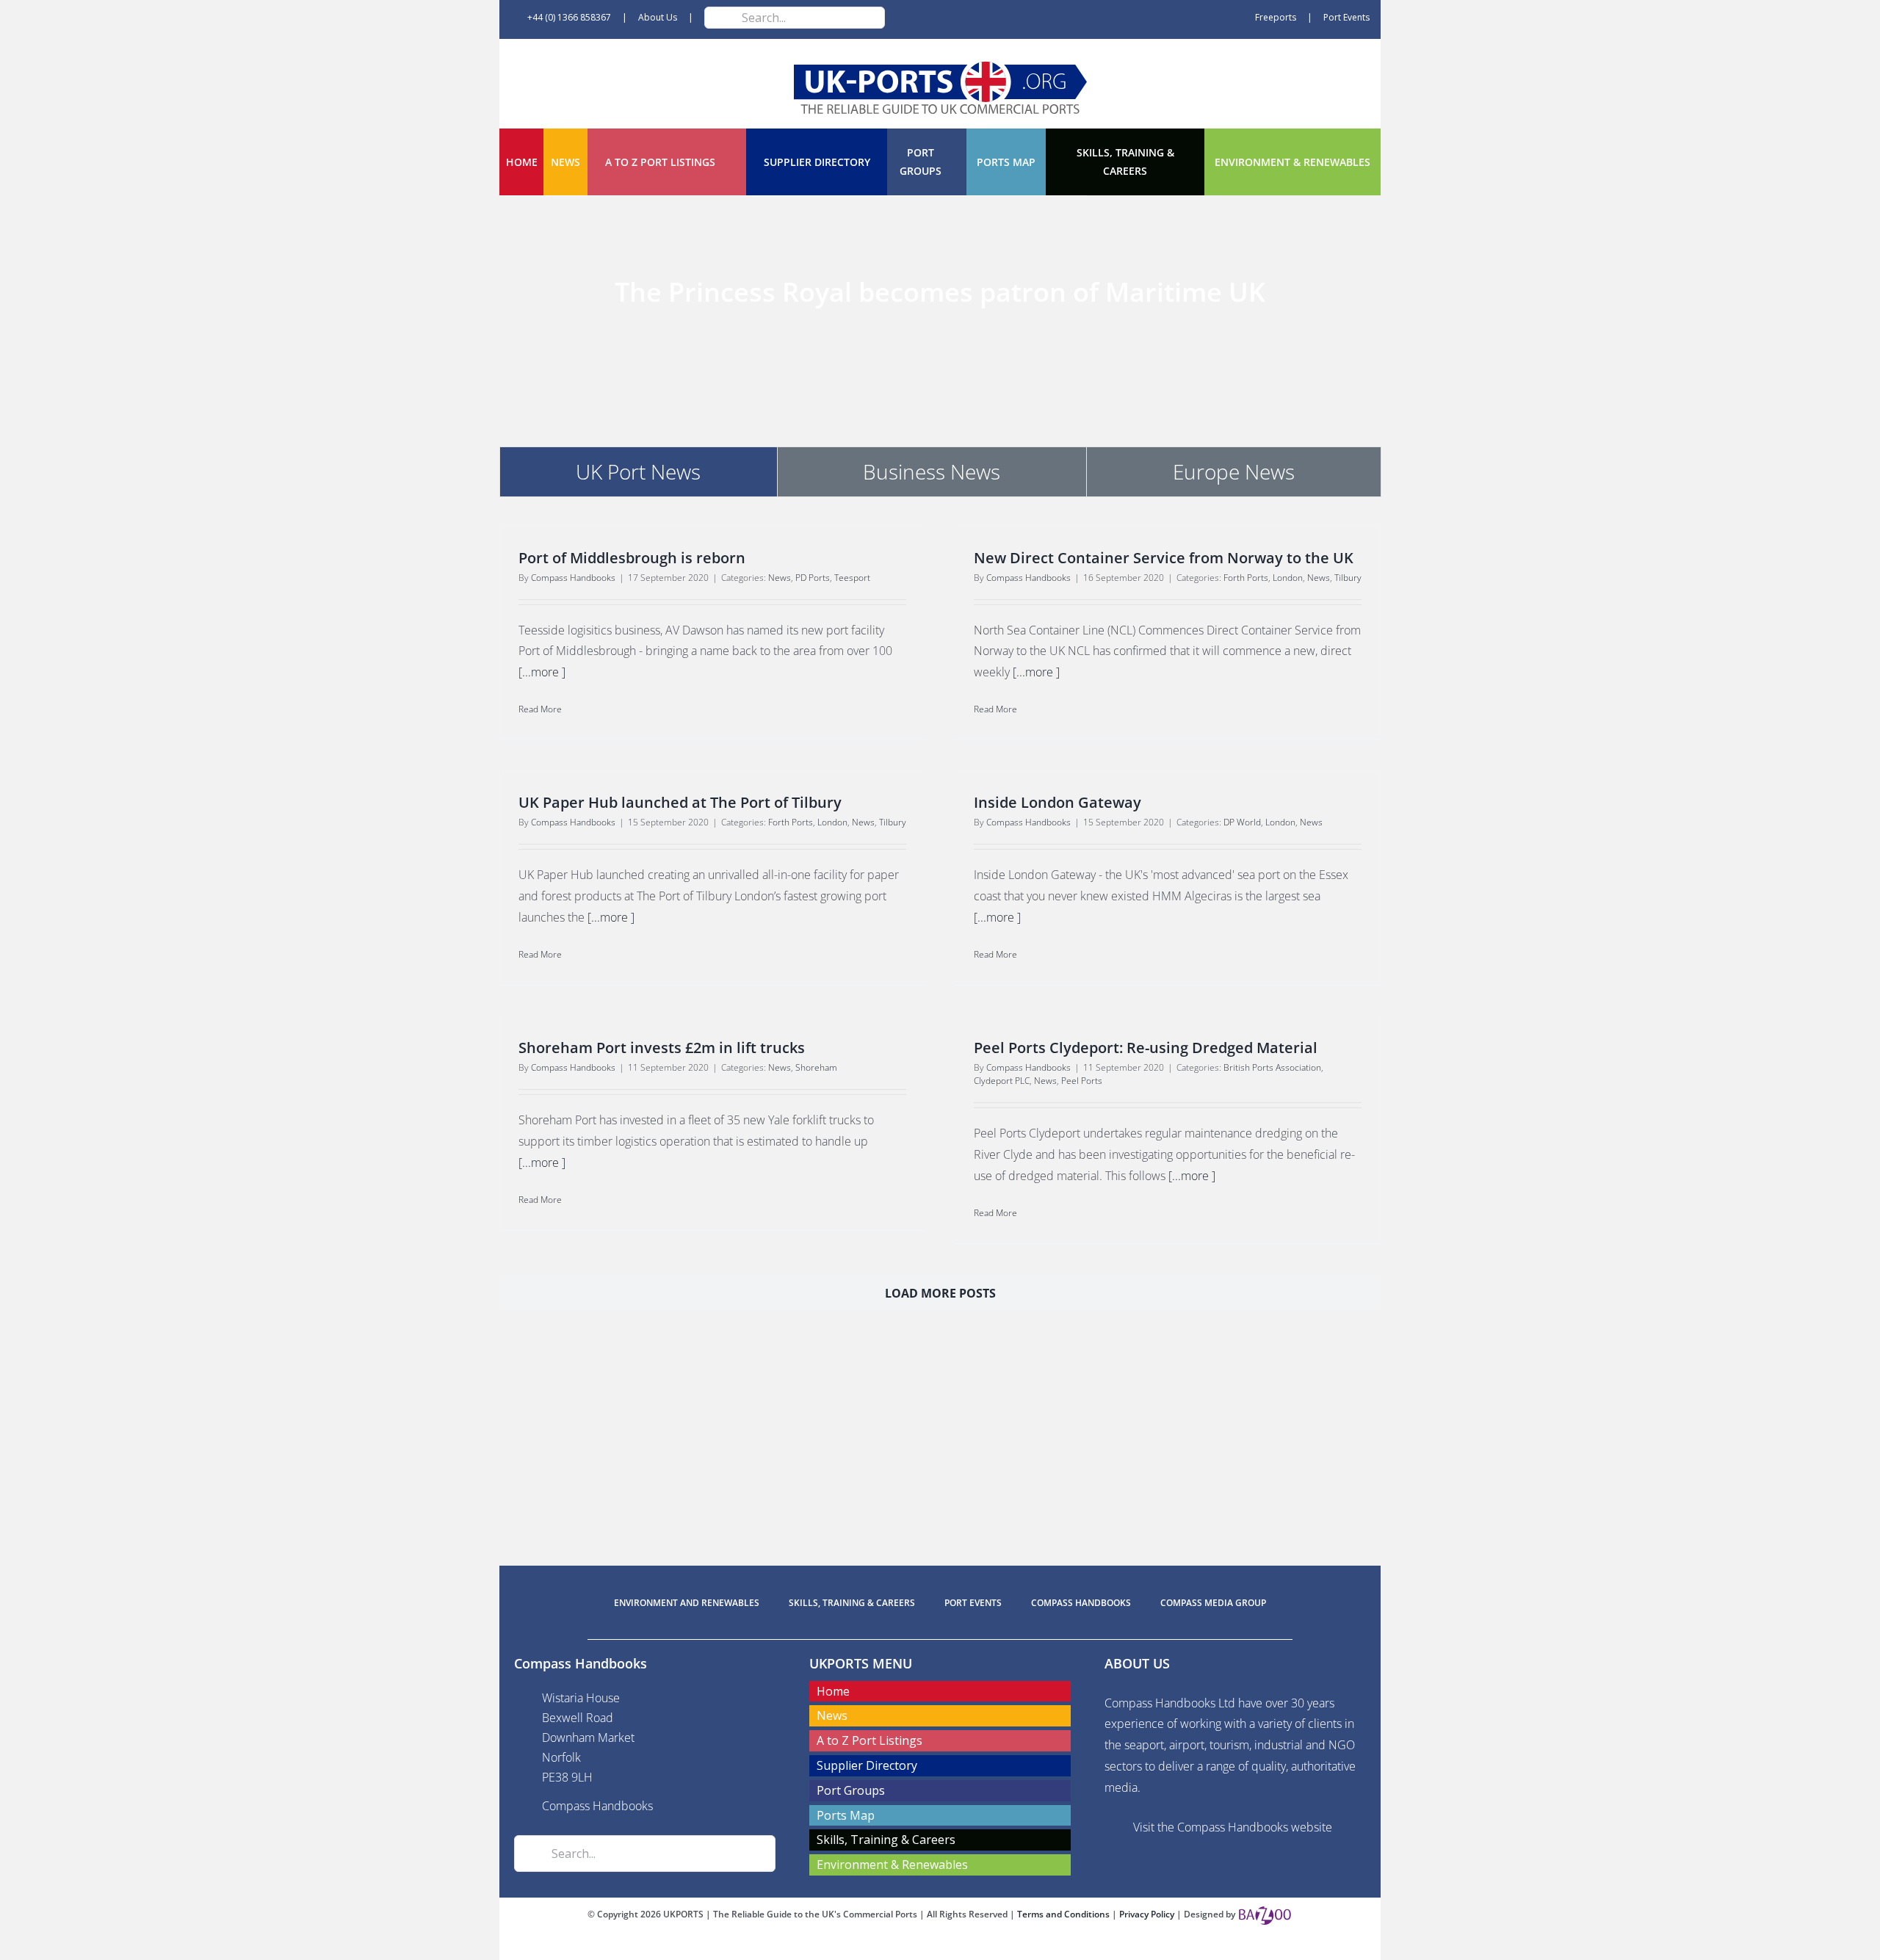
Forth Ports (1246, 578)
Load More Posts (940, 1293)
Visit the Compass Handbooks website (1233, 1827)
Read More (540, 709)
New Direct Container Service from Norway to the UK (1164, 558)
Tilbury (1348, 578)
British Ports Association (1272, 1067)
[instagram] (963, 1947)
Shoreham (816, 1067)
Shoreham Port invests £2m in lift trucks (662, 1048)
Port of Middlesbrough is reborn (632, 558)
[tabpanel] (940, 933)
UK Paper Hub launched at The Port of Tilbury (680, 802)
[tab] (639, 471)
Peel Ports (1082, 1081)
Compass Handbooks (573, 578)
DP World (1242, 822)
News (780, 578)
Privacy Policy (1148, 1914)
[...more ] (542, 672)
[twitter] (940, 1947)
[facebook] (916, 1947)
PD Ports (813, 578)
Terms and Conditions (1064, 1914)
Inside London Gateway (1057, 802)
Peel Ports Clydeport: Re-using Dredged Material (1146, 1048)
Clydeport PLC (1002, 1081)
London (1288, 578)
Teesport (852, 578)
